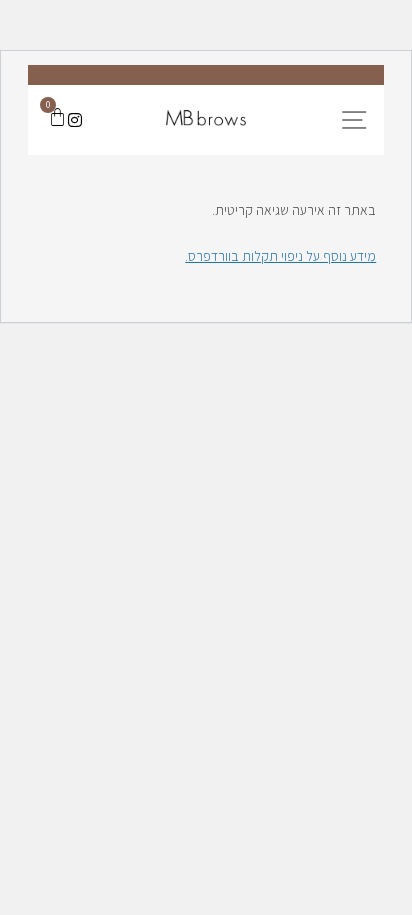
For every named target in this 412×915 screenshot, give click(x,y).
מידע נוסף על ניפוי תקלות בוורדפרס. (280, 256)
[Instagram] (75, 120)
